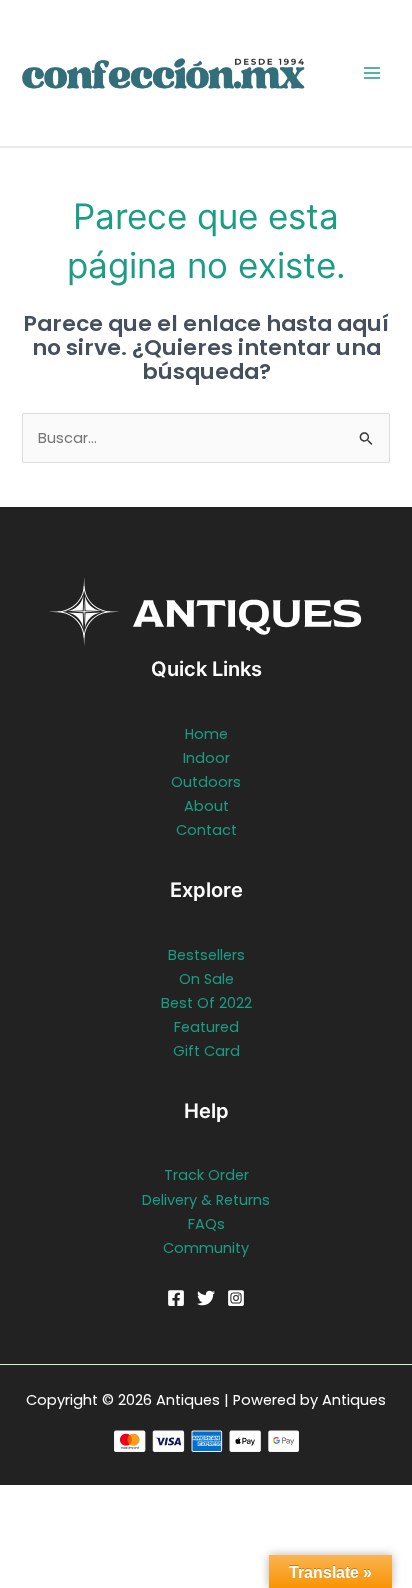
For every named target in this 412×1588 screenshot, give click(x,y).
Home (206, 734)
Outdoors (206, 782)
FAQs (206, 1224)
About (206, 806)
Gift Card (206, 1051)
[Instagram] (236, 1298)
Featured (206, 1027)
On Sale (206, 979)
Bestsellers (206, 955)
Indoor (206, 758)
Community (206, 1248)
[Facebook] (176, 1298)
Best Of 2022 (206, 1003)
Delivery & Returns (206, 1200)
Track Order (206, 1175)
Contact (206, 830)
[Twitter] (206, 1298)
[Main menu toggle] (372, 73)
